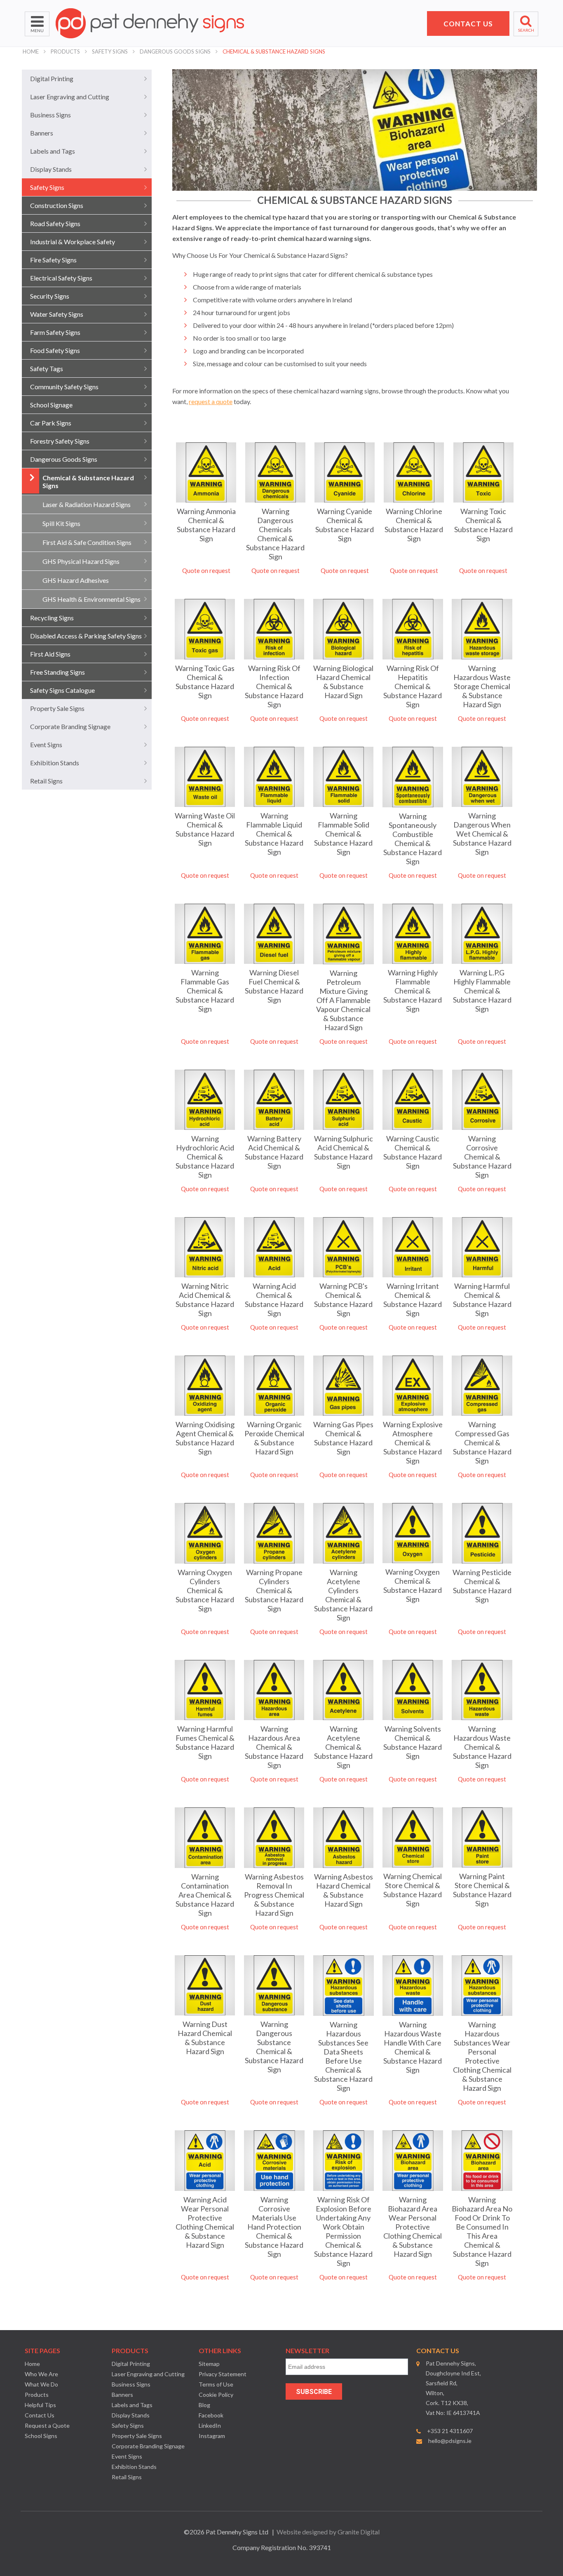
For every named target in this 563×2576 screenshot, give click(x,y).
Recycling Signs (52, 618)
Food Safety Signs (55, 350)
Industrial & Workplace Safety (73, 242)
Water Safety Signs (57, 314)
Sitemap (209, 2364)
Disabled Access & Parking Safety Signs (86, 636)
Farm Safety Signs (55, 332)
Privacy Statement (223, 2374)
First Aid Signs (50, 654)
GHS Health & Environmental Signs (91, 599)
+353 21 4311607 (450, 2431)
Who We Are (41, 2374)
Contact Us (40, 2415)
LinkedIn (210, 2425)
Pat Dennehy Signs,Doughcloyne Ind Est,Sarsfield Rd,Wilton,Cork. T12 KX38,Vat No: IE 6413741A (453, 2388)
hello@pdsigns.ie (450, 2441)
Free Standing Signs (57, 672)
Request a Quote (47, 2425)
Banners (42, 133)
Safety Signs (110, 51)
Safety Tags (47, 368)
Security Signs (50, 296)
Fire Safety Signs (53, 260)
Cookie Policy (216, 2395)
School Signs (41, 2436)
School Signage (51, 405)
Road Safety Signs (55, 223)
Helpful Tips (40, 2405)
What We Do (41, 2384)
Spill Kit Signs (61, 523)
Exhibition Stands (55, 763)
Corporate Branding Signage (70, 726)
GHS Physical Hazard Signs (81, 561)
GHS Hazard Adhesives (76, 580)
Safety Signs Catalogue (62, 690)
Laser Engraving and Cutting (70, 97)
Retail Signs (46, 781)
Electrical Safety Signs (61, 278)
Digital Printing (52, 78)
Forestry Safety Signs (60, 441)
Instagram (212, 2436)
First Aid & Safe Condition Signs (87, 542)
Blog (204, 2405)
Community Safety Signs (64, 387)
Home (31, 51)
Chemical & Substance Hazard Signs (274, 51)
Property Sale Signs (57, 708)
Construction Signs (57, 205)
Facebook (211, 2415)
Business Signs (50, 115)
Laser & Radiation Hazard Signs (87, 504)
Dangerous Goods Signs (175, 51)
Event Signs (46, 745)
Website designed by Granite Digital (328, 2532)
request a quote (211, 401)
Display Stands (51, 169)
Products (65, 51)
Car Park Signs (51, 423)
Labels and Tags (53, 151)
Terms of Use (216, 2384)
